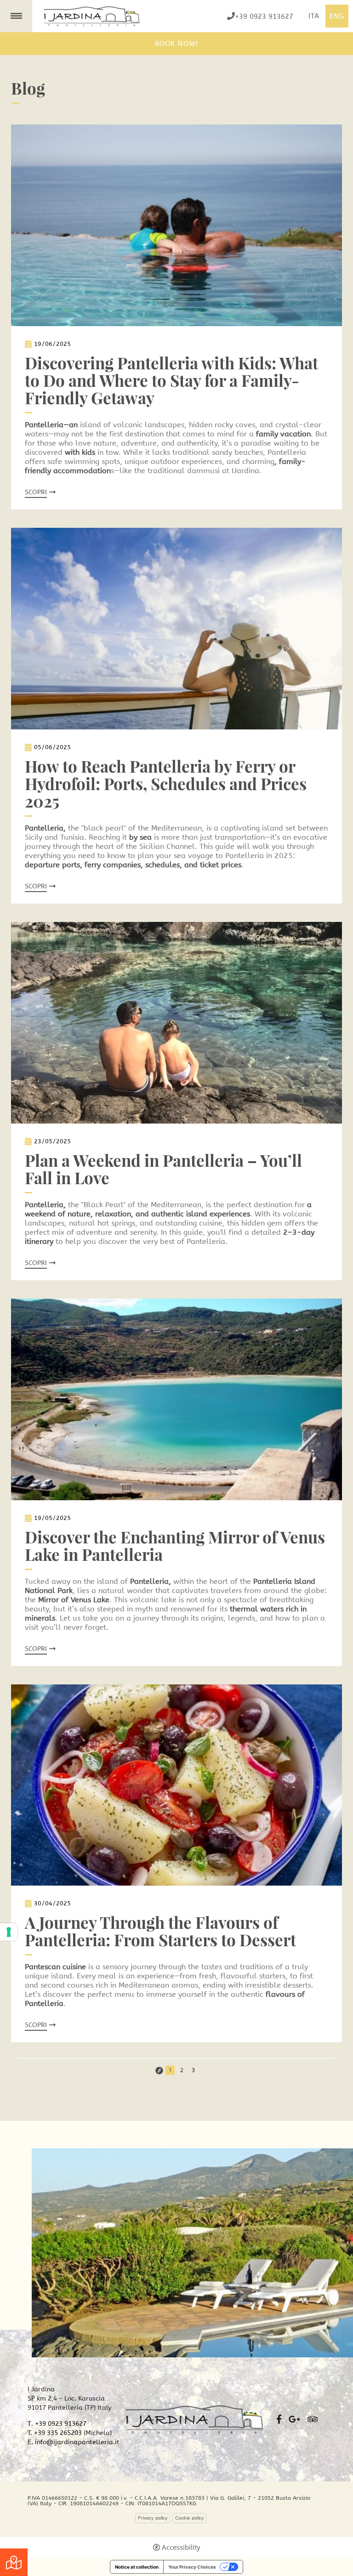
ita (314, 16)
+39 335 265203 (58, 2433)
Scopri (36, 492)
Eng (337, 16)
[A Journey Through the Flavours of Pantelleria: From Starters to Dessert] (176, 1784)
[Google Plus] (294, 2419)
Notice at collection (137, 2567)
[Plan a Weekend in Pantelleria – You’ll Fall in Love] (176, 1022)
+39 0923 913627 (264, 16)
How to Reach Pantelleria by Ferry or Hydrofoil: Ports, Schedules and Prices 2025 (166, 784)
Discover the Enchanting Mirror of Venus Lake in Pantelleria (175, 1546)
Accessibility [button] (181, 2547)
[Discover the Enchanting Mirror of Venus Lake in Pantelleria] (176, 1398)
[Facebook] (279, 2419)
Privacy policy (153, 2518)
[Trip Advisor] (313, 2419)
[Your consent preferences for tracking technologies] (9, 1932)
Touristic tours (14, 2562)
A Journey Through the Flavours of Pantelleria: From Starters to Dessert (160, 1931)
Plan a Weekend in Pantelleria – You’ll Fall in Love (163, 1169)
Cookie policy (189, 2518)
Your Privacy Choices (192, 2567)
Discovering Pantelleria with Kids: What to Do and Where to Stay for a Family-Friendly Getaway (171, 380)
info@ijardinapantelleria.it (77, 2442)
